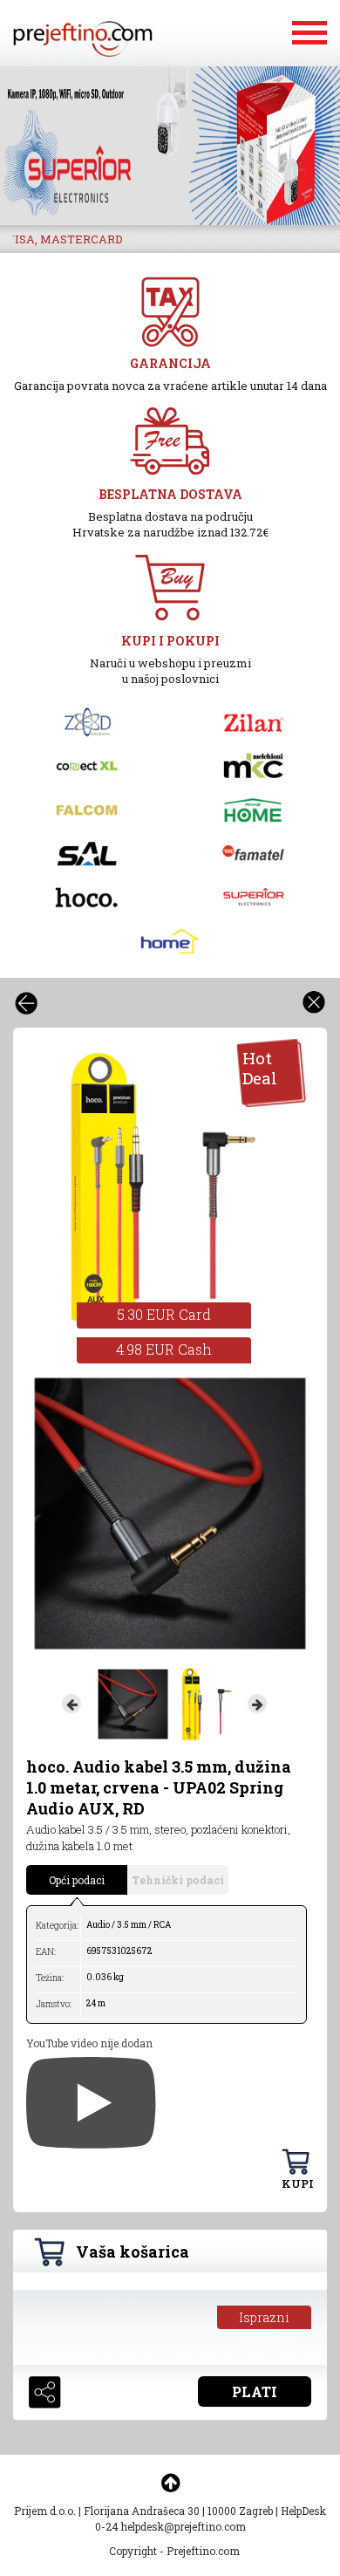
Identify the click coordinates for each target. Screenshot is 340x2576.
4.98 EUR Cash (164, 1349)
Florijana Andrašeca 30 (142, 2511)
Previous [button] (71, 1704)
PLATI (255, 2392)
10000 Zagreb (240, 2511)
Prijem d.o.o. (45, 2511)
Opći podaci (77, 1880)
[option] (170, 146)
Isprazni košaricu (265, 2319)
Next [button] (257, 1704)
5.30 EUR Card (164, 1314)
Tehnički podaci (178, 1880)
